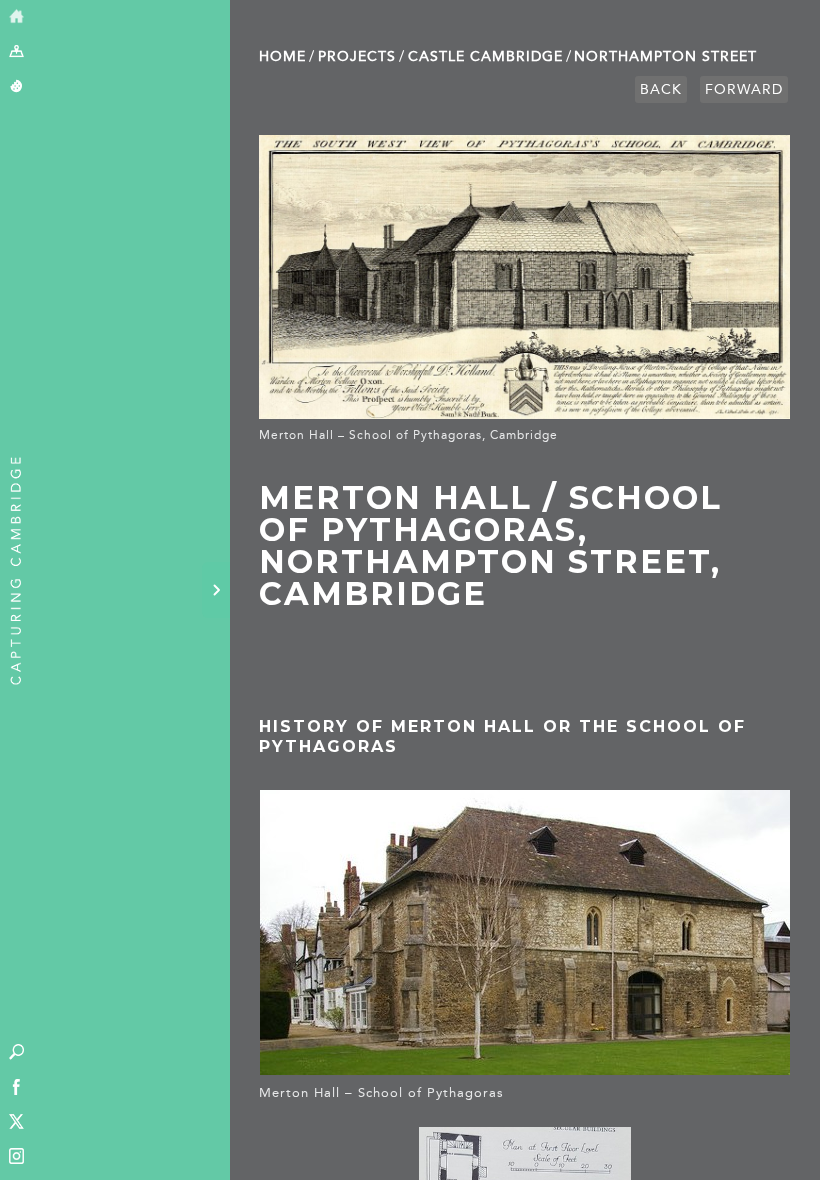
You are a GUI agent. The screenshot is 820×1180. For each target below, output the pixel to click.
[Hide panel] (216, 590)
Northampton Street (665, 56)
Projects (357, 56)
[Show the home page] (16, 17)
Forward (744, 89)
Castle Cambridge (485, 56)
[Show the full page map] (16, 52)
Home (282, 56)
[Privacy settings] (16, 87)
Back (661, 89)
